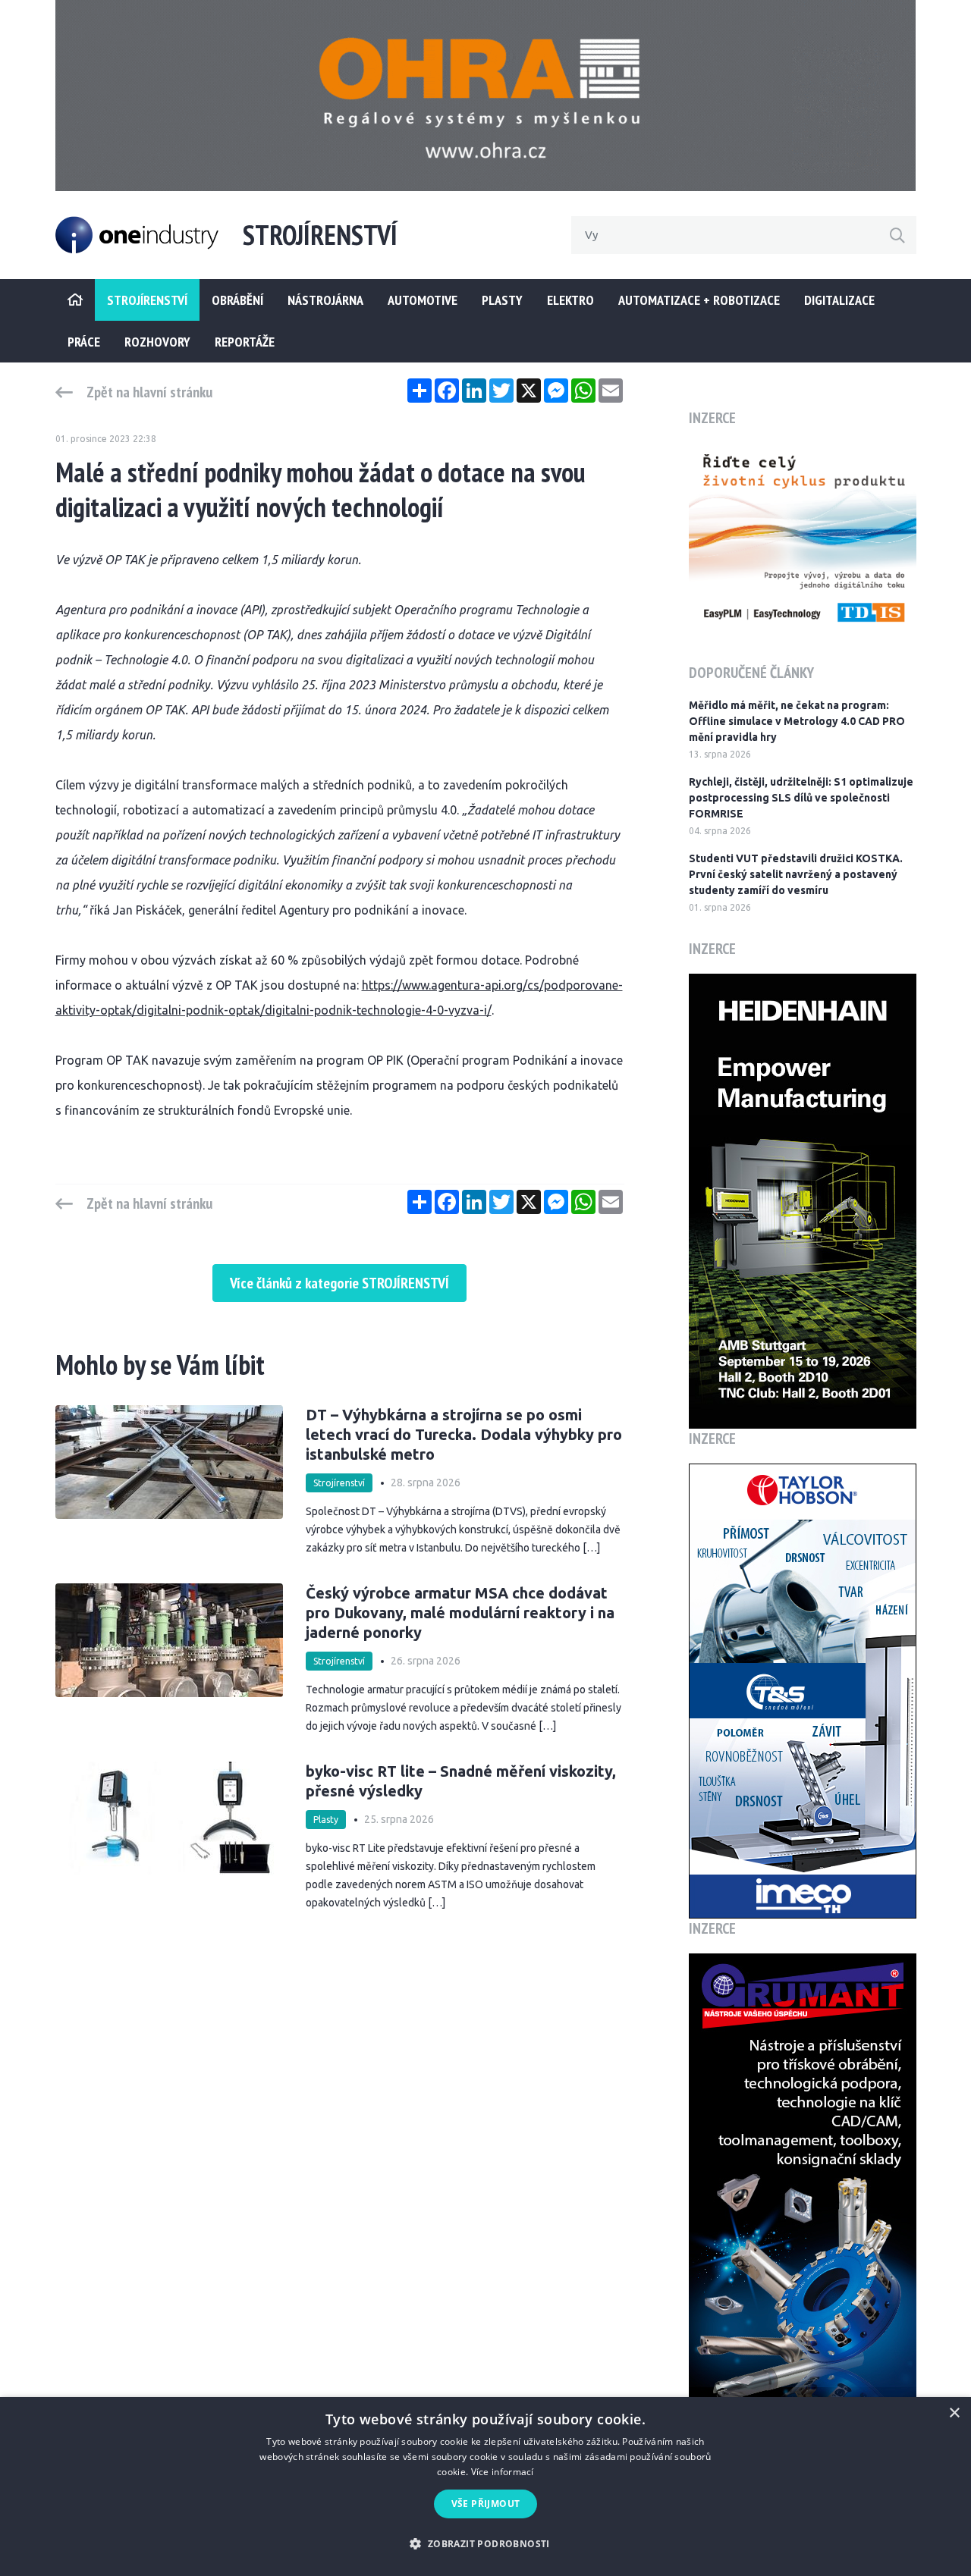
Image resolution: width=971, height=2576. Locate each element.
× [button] (954, 2413)
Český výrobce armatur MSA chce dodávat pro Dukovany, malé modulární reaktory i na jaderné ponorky (460, 1613)
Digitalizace (839, 300)
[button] (485, 2544)
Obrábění (237, 300)
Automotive (423, 300)
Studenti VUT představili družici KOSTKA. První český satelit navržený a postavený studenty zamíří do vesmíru (796, 874)
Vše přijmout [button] (486, 2504)
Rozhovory (157, 342)
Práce (84, 342)
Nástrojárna (325, 300)
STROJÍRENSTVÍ (147, 300)
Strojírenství (339, 1483)
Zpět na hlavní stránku (149, 392)
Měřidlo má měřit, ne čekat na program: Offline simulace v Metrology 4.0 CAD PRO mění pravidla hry (797, 721)
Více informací (503, 2472)
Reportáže (245, 342)
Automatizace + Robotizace (699, 300)
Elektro (570, 300)
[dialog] (485, 2487)
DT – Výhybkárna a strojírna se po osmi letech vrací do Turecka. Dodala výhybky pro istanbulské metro (464, 1434)
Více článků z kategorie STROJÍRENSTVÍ (339, 1283)
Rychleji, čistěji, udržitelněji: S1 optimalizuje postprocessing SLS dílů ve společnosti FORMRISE (801, 798)
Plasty (502, 300)
